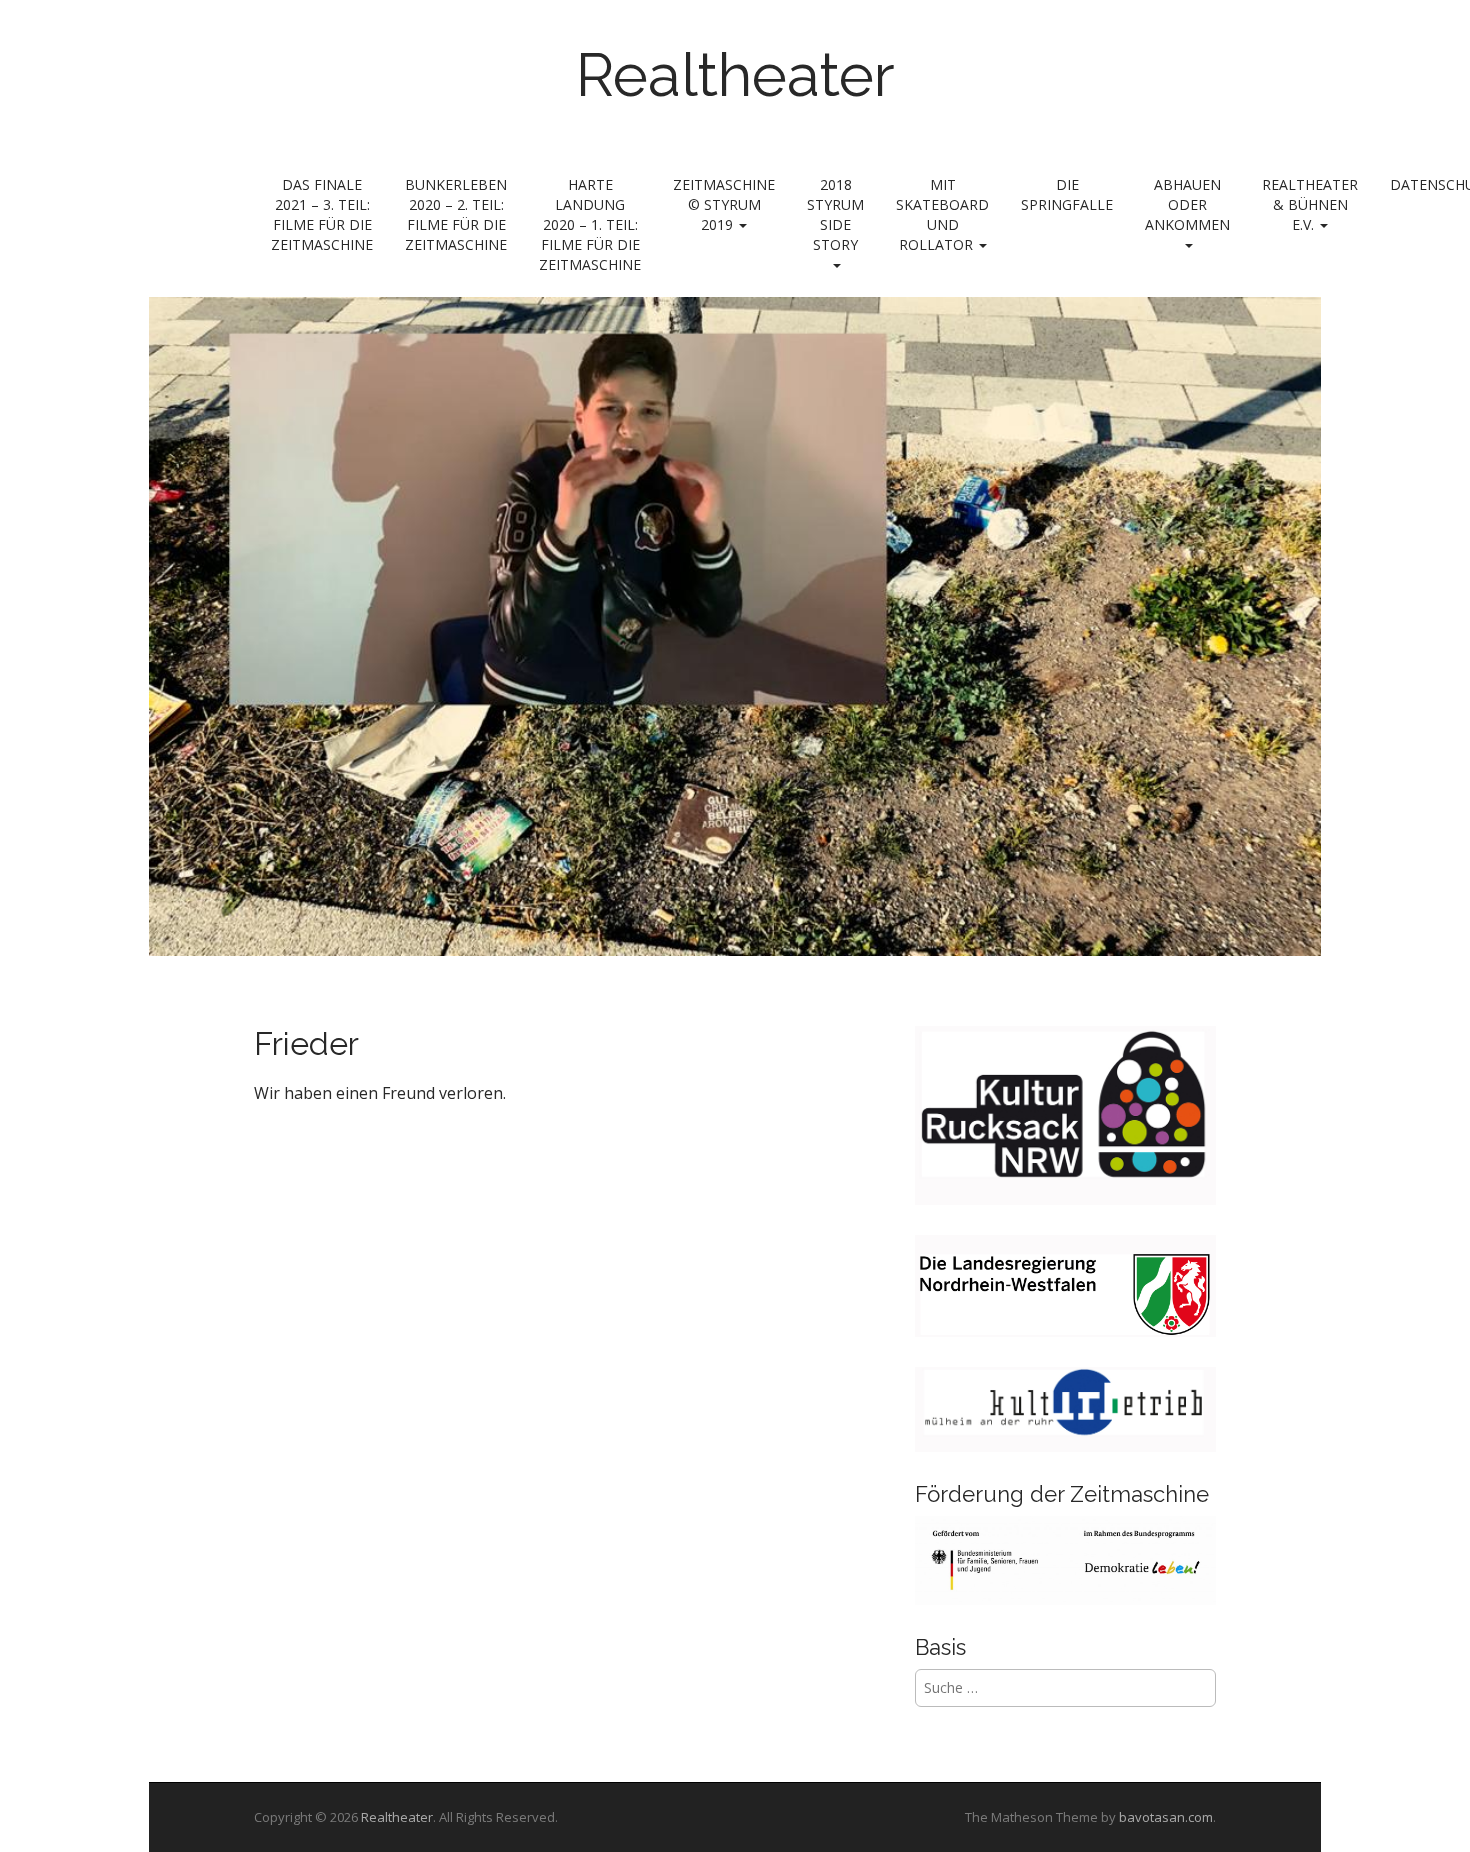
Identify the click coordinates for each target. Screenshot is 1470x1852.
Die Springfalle (1067, 194)
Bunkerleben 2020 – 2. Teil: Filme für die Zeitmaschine (456, 214)
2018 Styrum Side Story (835, 214)
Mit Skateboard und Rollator (942, 214)
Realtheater (735, 75)
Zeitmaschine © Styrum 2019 (724, 204)
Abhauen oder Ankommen (1187, 204)
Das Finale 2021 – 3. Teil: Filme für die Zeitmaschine (322, 214)
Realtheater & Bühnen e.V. (1310, 204)
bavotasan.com (1166, 1817)
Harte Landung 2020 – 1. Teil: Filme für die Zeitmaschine (590, 224)
